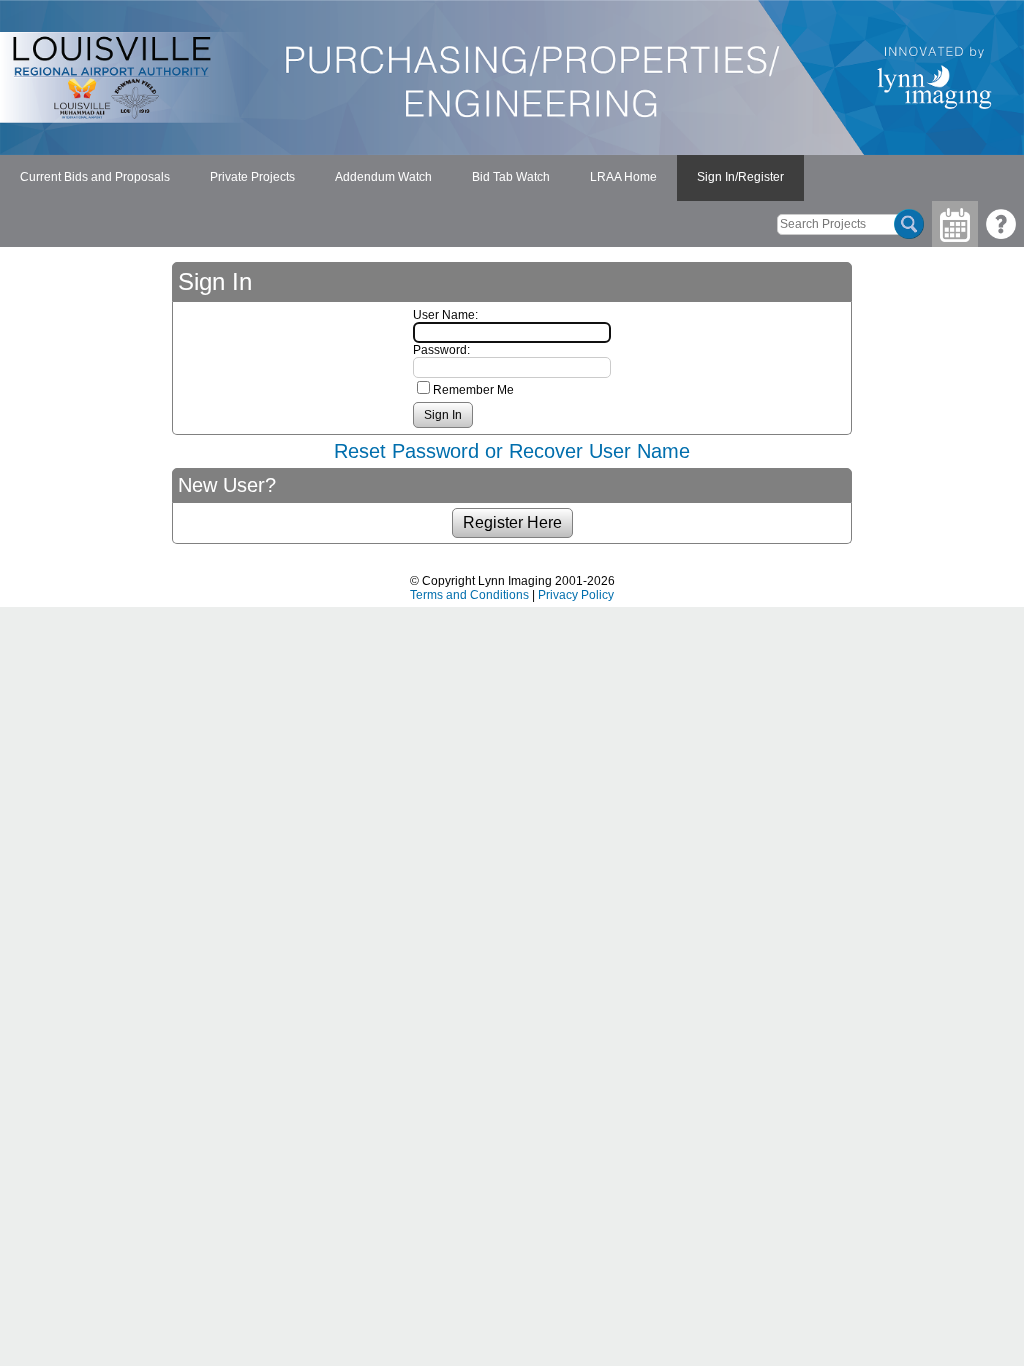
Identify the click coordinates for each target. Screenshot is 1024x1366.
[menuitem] (95, 178)
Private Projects (252, 177)
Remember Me (473, 390)
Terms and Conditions (469, 595)
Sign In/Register (740, 177)
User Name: (445, 315)
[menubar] (402, 178)
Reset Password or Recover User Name (512, 451)
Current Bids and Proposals (95, 177)
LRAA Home (623, 177)
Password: (441, 350)
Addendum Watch (383, 177)
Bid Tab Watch (511, 177)
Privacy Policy (576, 595)
